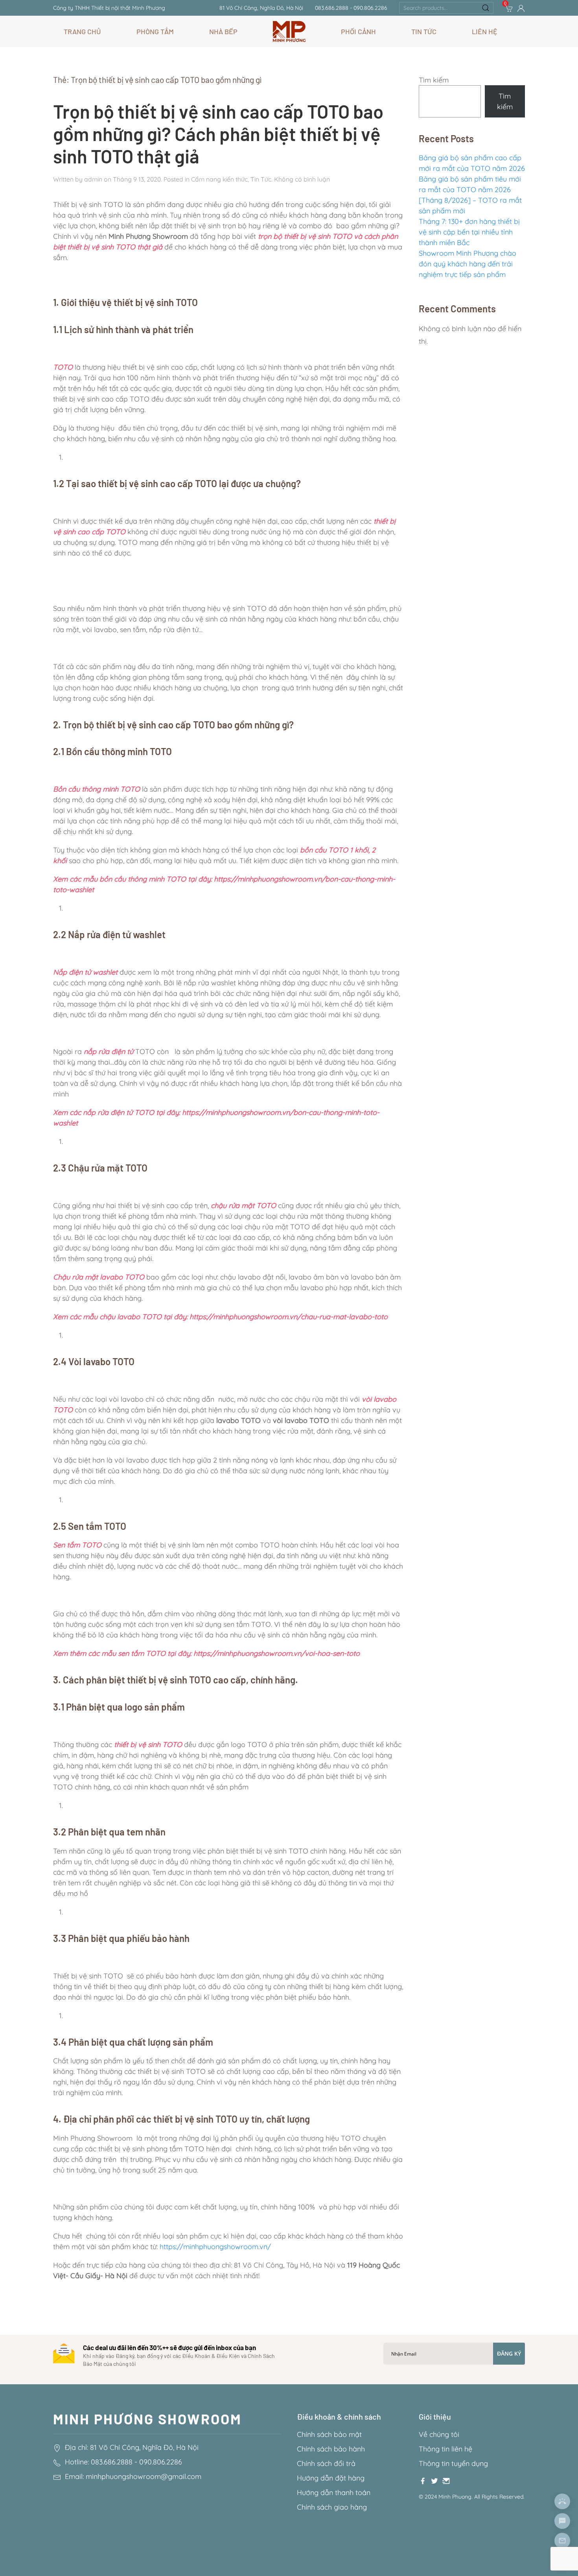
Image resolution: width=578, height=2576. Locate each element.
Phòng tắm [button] (155, 31)
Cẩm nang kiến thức (219, 179)
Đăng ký (509, 2353)
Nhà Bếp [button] (223, 31)
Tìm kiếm (434, 80)
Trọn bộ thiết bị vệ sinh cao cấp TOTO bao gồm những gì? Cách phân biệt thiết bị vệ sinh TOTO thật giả (218, 133)
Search (486, 8)
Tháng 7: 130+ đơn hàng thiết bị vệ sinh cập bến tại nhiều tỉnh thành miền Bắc (469, 232)
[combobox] (446, 8)
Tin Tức (261, 179)
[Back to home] (289, 31)
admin (93, 179)
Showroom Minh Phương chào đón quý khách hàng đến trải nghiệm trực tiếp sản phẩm (468, 264)
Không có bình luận (302, 179)
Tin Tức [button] (424, 31)
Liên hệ (485, 31)
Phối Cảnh (358, 31)
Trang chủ (82, 31)
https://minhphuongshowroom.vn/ (215, 2247)
